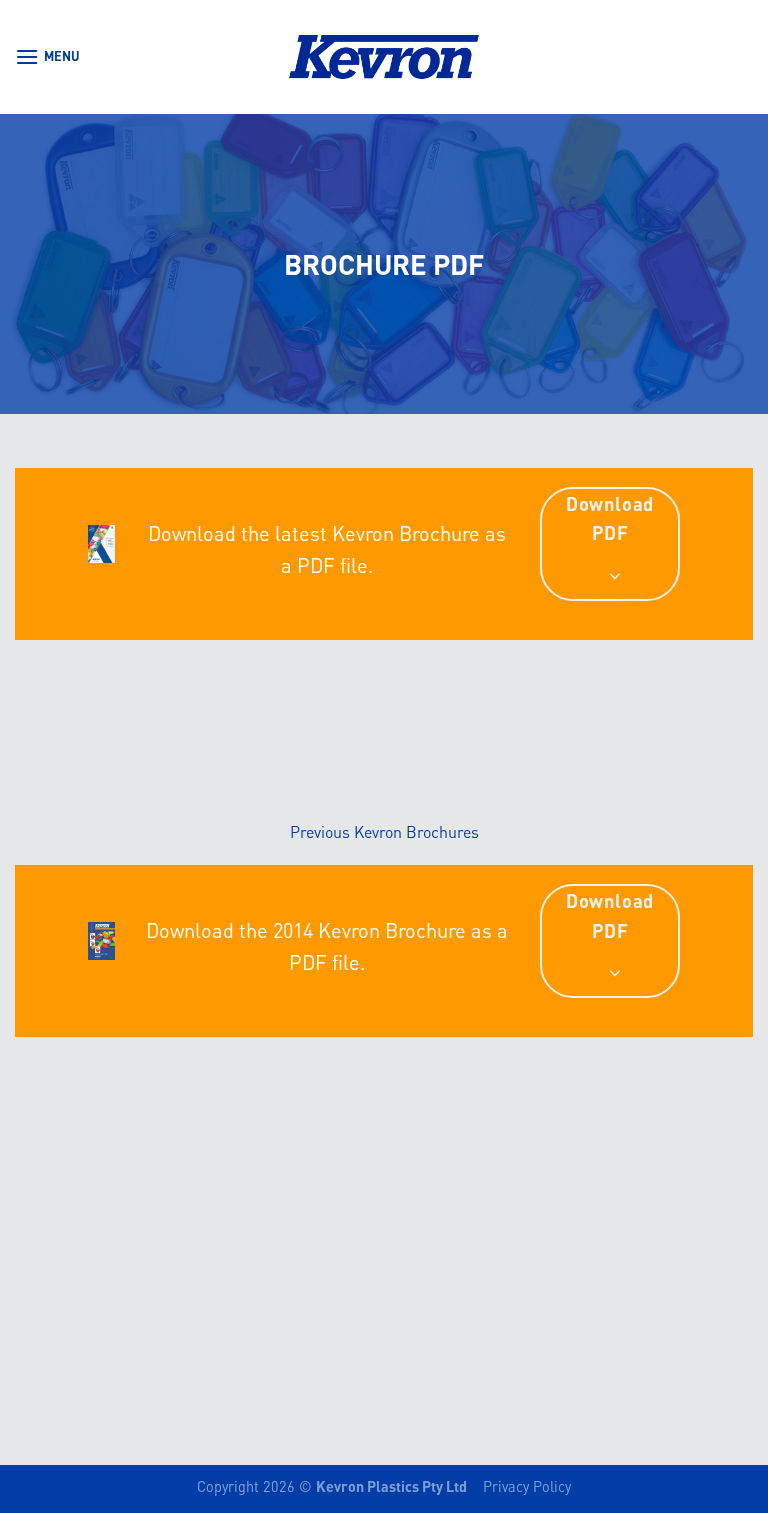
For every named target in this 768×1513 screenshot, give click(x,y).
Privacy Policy (527, 1486)
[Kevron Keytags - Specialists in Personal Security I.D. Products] (384, 57)
